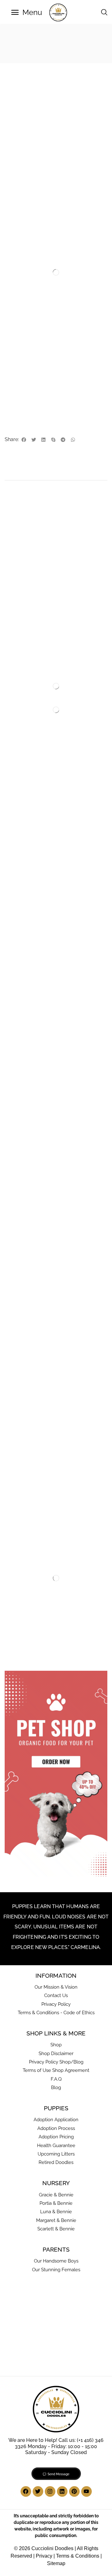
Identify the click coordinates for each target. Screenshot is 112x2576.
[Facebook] (26, 2491)
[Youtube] (86, 2491)
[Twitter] (38, 2491)
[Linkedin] (62, 2491)
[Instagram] (50, 2491)
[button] (27, 12)
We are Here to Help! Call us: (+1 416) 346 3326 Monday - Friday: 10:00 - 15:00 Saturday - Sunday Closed (56, 2446)
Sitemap (56, 2563)
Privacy (44, 2556)
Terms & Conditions (78, 2556)
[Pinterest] (74, 2491)
